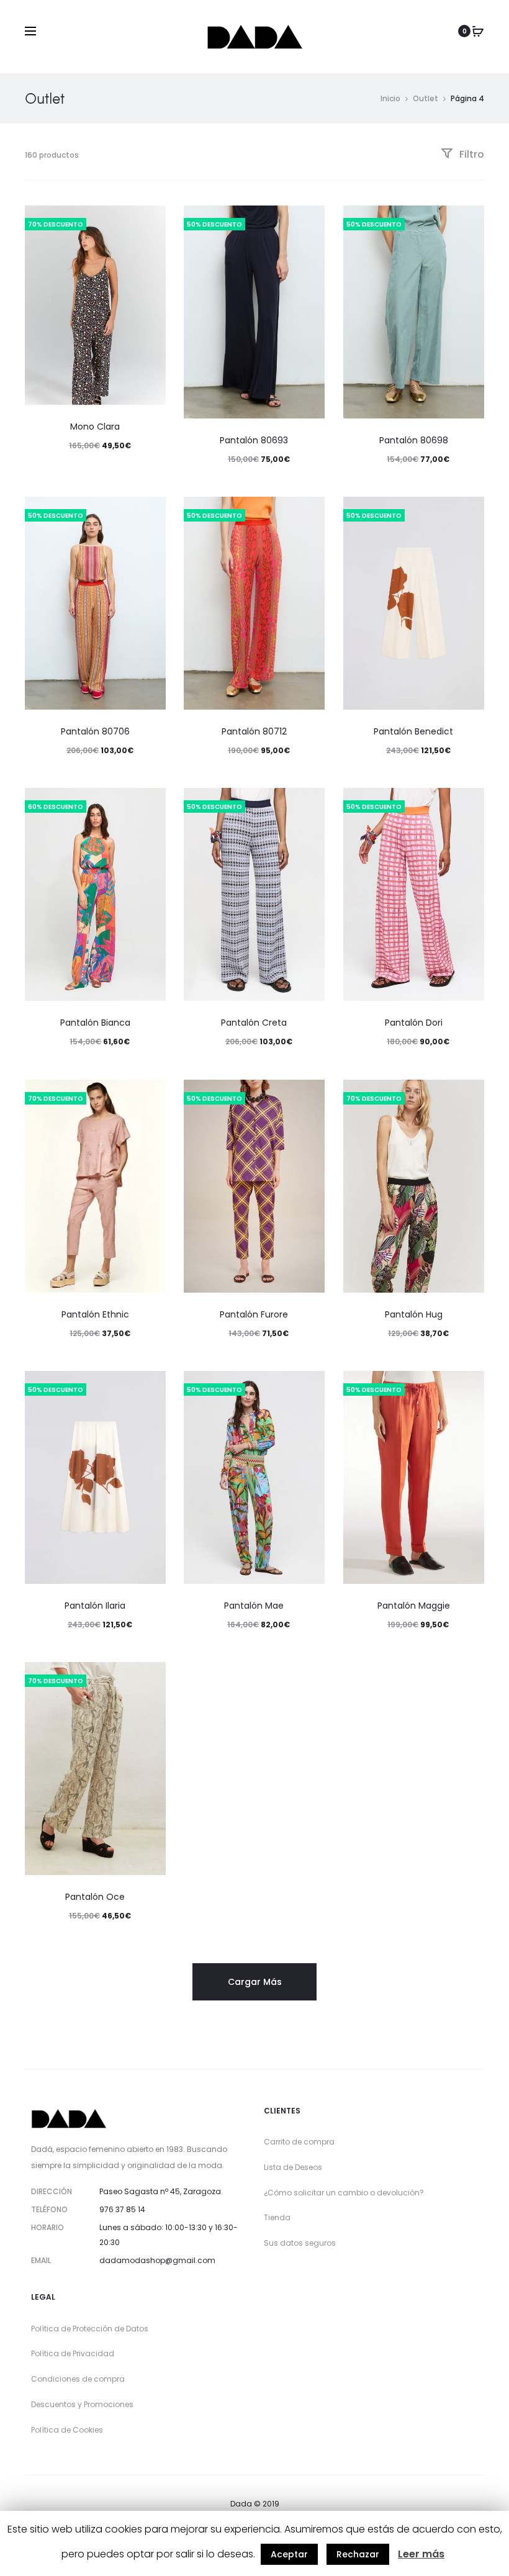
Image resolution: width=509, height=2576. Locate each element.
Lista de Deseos (293, 2167)
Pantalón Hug (414, 1314)
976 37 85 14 (122, 2209)
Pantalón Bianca (95, 1023)
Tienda (277, 2217)
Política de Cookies (67, 2430)
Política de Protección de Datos (90, 2329)
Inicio (390, 98)
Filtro (471, 154)
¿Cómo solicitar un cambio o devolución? (344, 2193)
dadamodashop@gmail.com (157, 2260)
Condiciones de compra (78, 2379)
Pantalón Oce (95, 1897)
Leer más (421, 2554)
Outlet (426, 98)
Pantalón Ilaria (95, 1606)
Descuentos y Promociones (82, 2404)
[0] (478, 31)
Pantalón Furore (254, 1314)
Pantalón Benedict (413, 731)
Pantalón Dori (414, 1023)
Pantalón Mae (254, 1606)
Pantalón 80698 (414, 440)
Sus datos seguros (300, 2243)
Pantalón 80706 (95, 731)
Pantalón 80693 (254, 440)
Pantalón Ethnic (95, 1314)
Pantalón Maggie (414, 1606)
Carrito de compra (299, 2142)
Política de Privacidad (73, 2353)
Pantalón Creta (254, 1023)
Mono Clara (95, 427)
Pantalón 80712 (254, 731)
